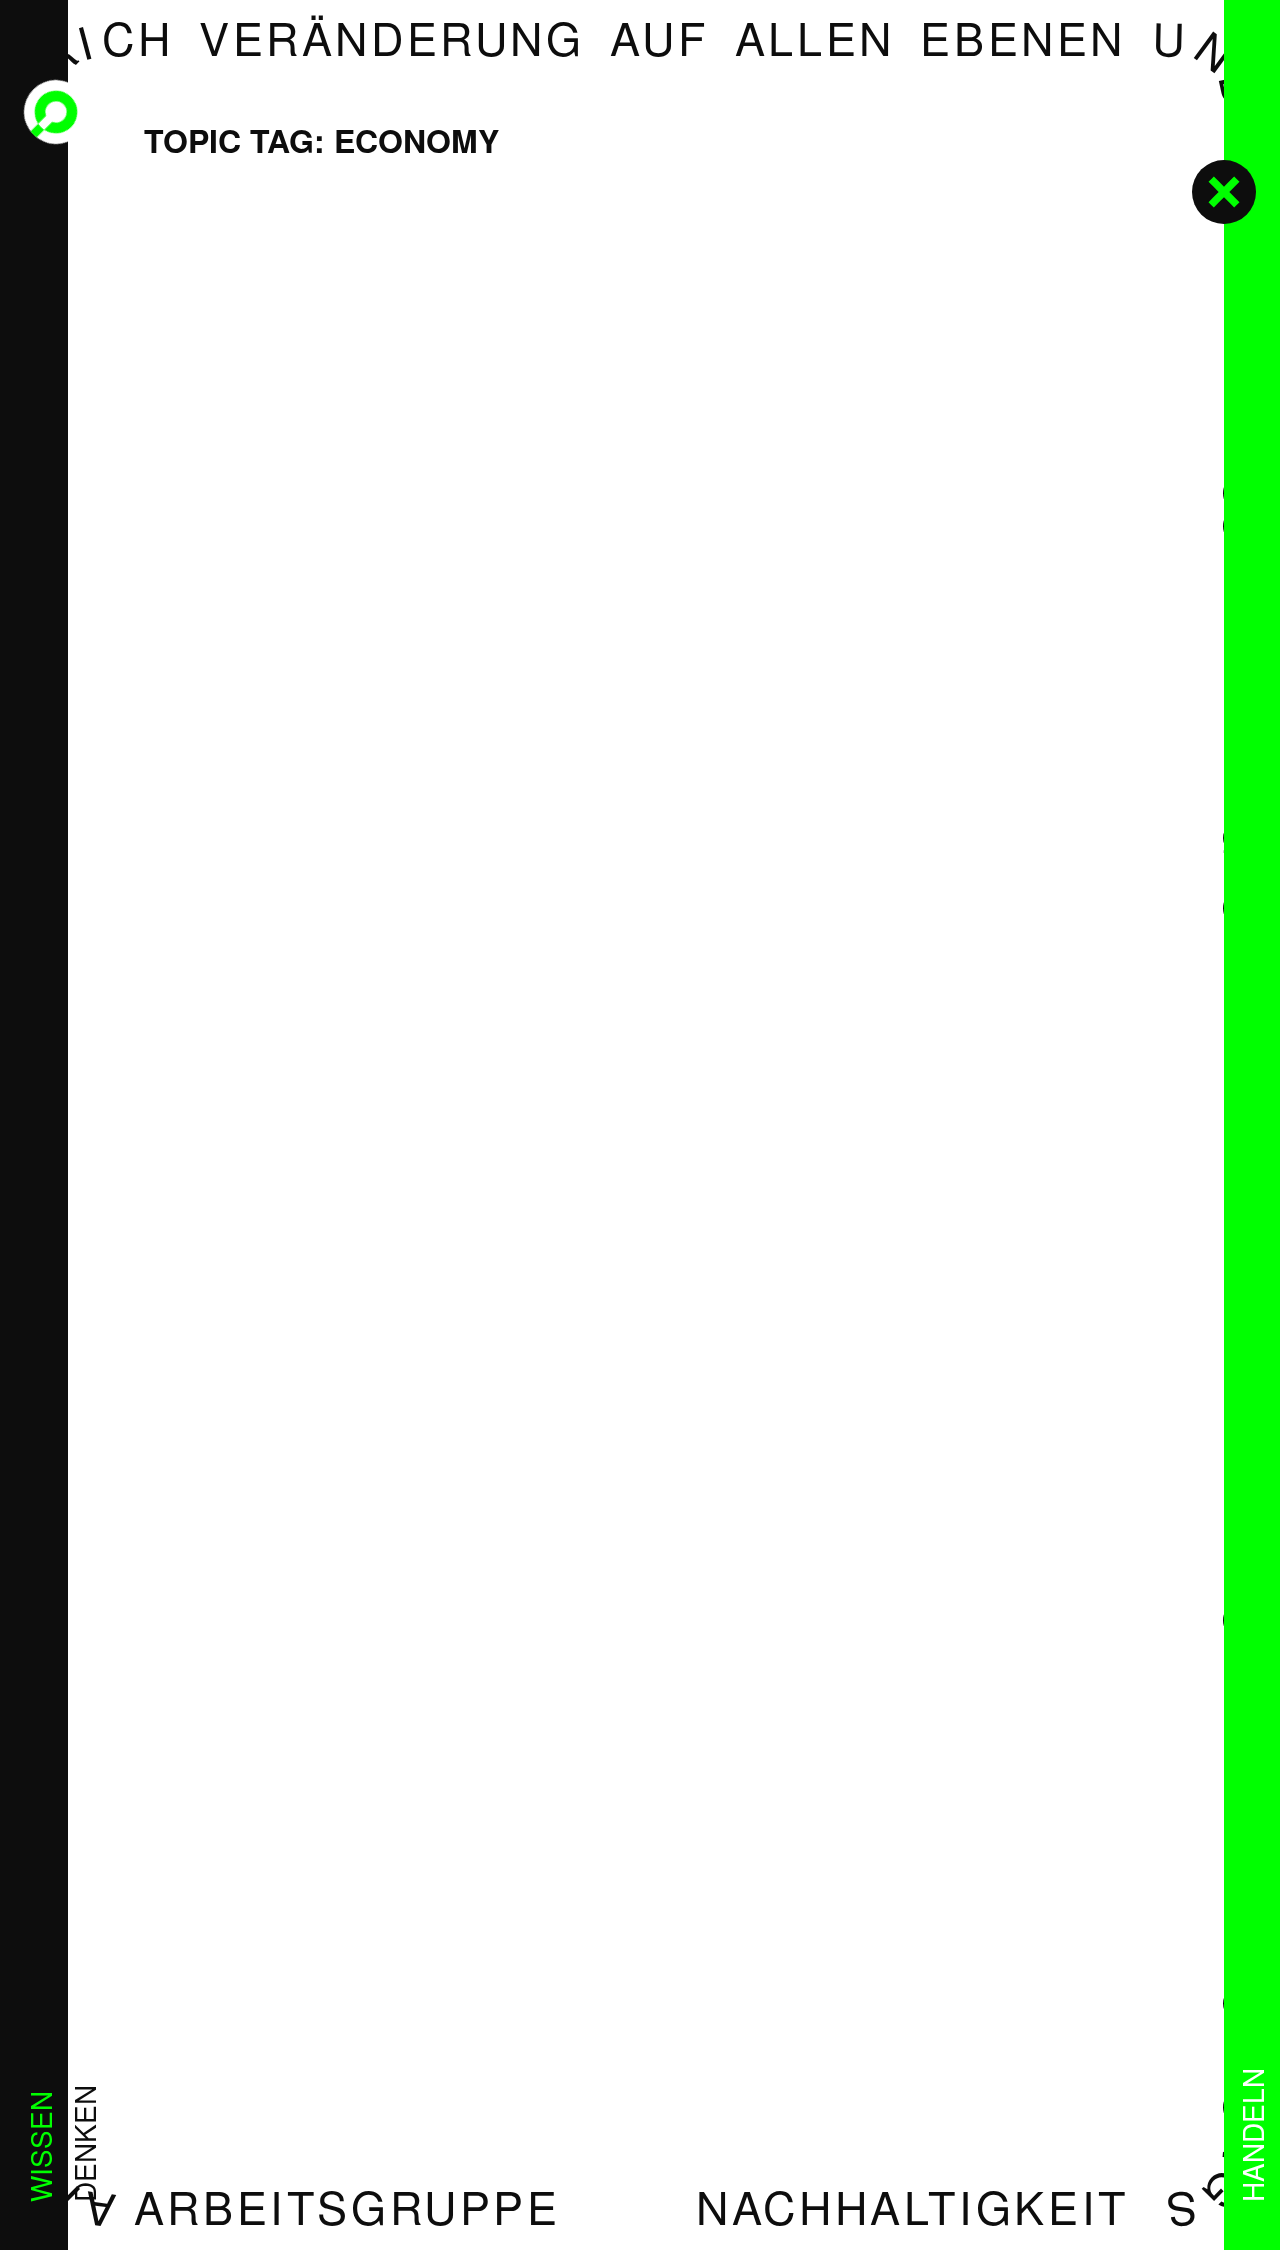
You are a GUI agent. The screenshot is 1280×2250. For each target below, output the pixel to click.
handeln (1252, 2135)
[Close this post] (1224, 192)
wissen (40, 2146)
